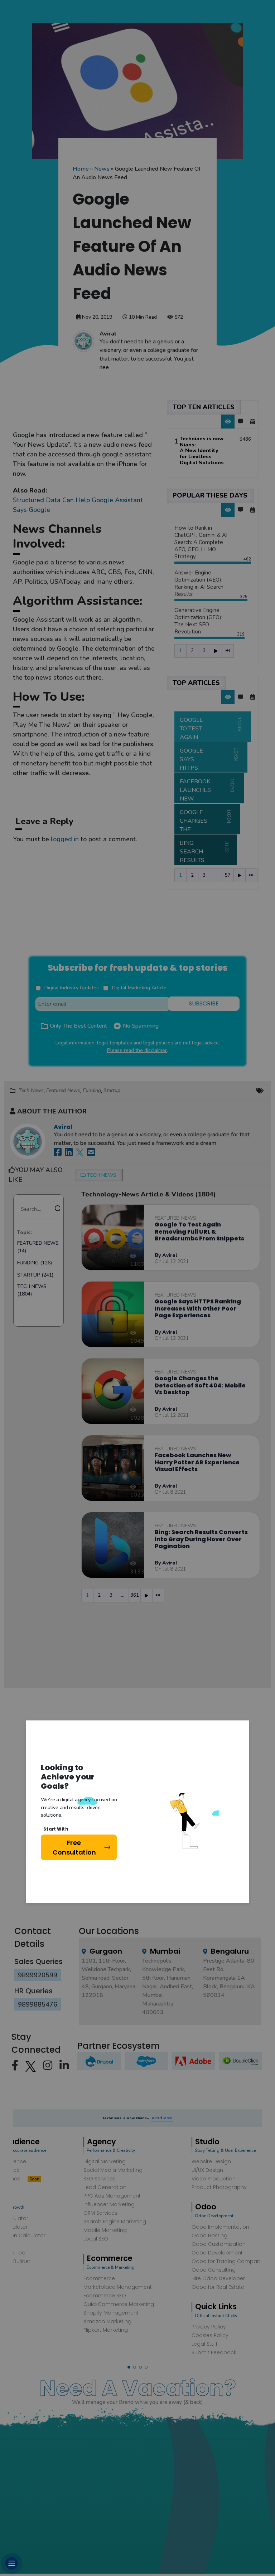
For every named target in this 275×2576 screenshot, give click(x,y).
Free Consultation (74, 1847)
